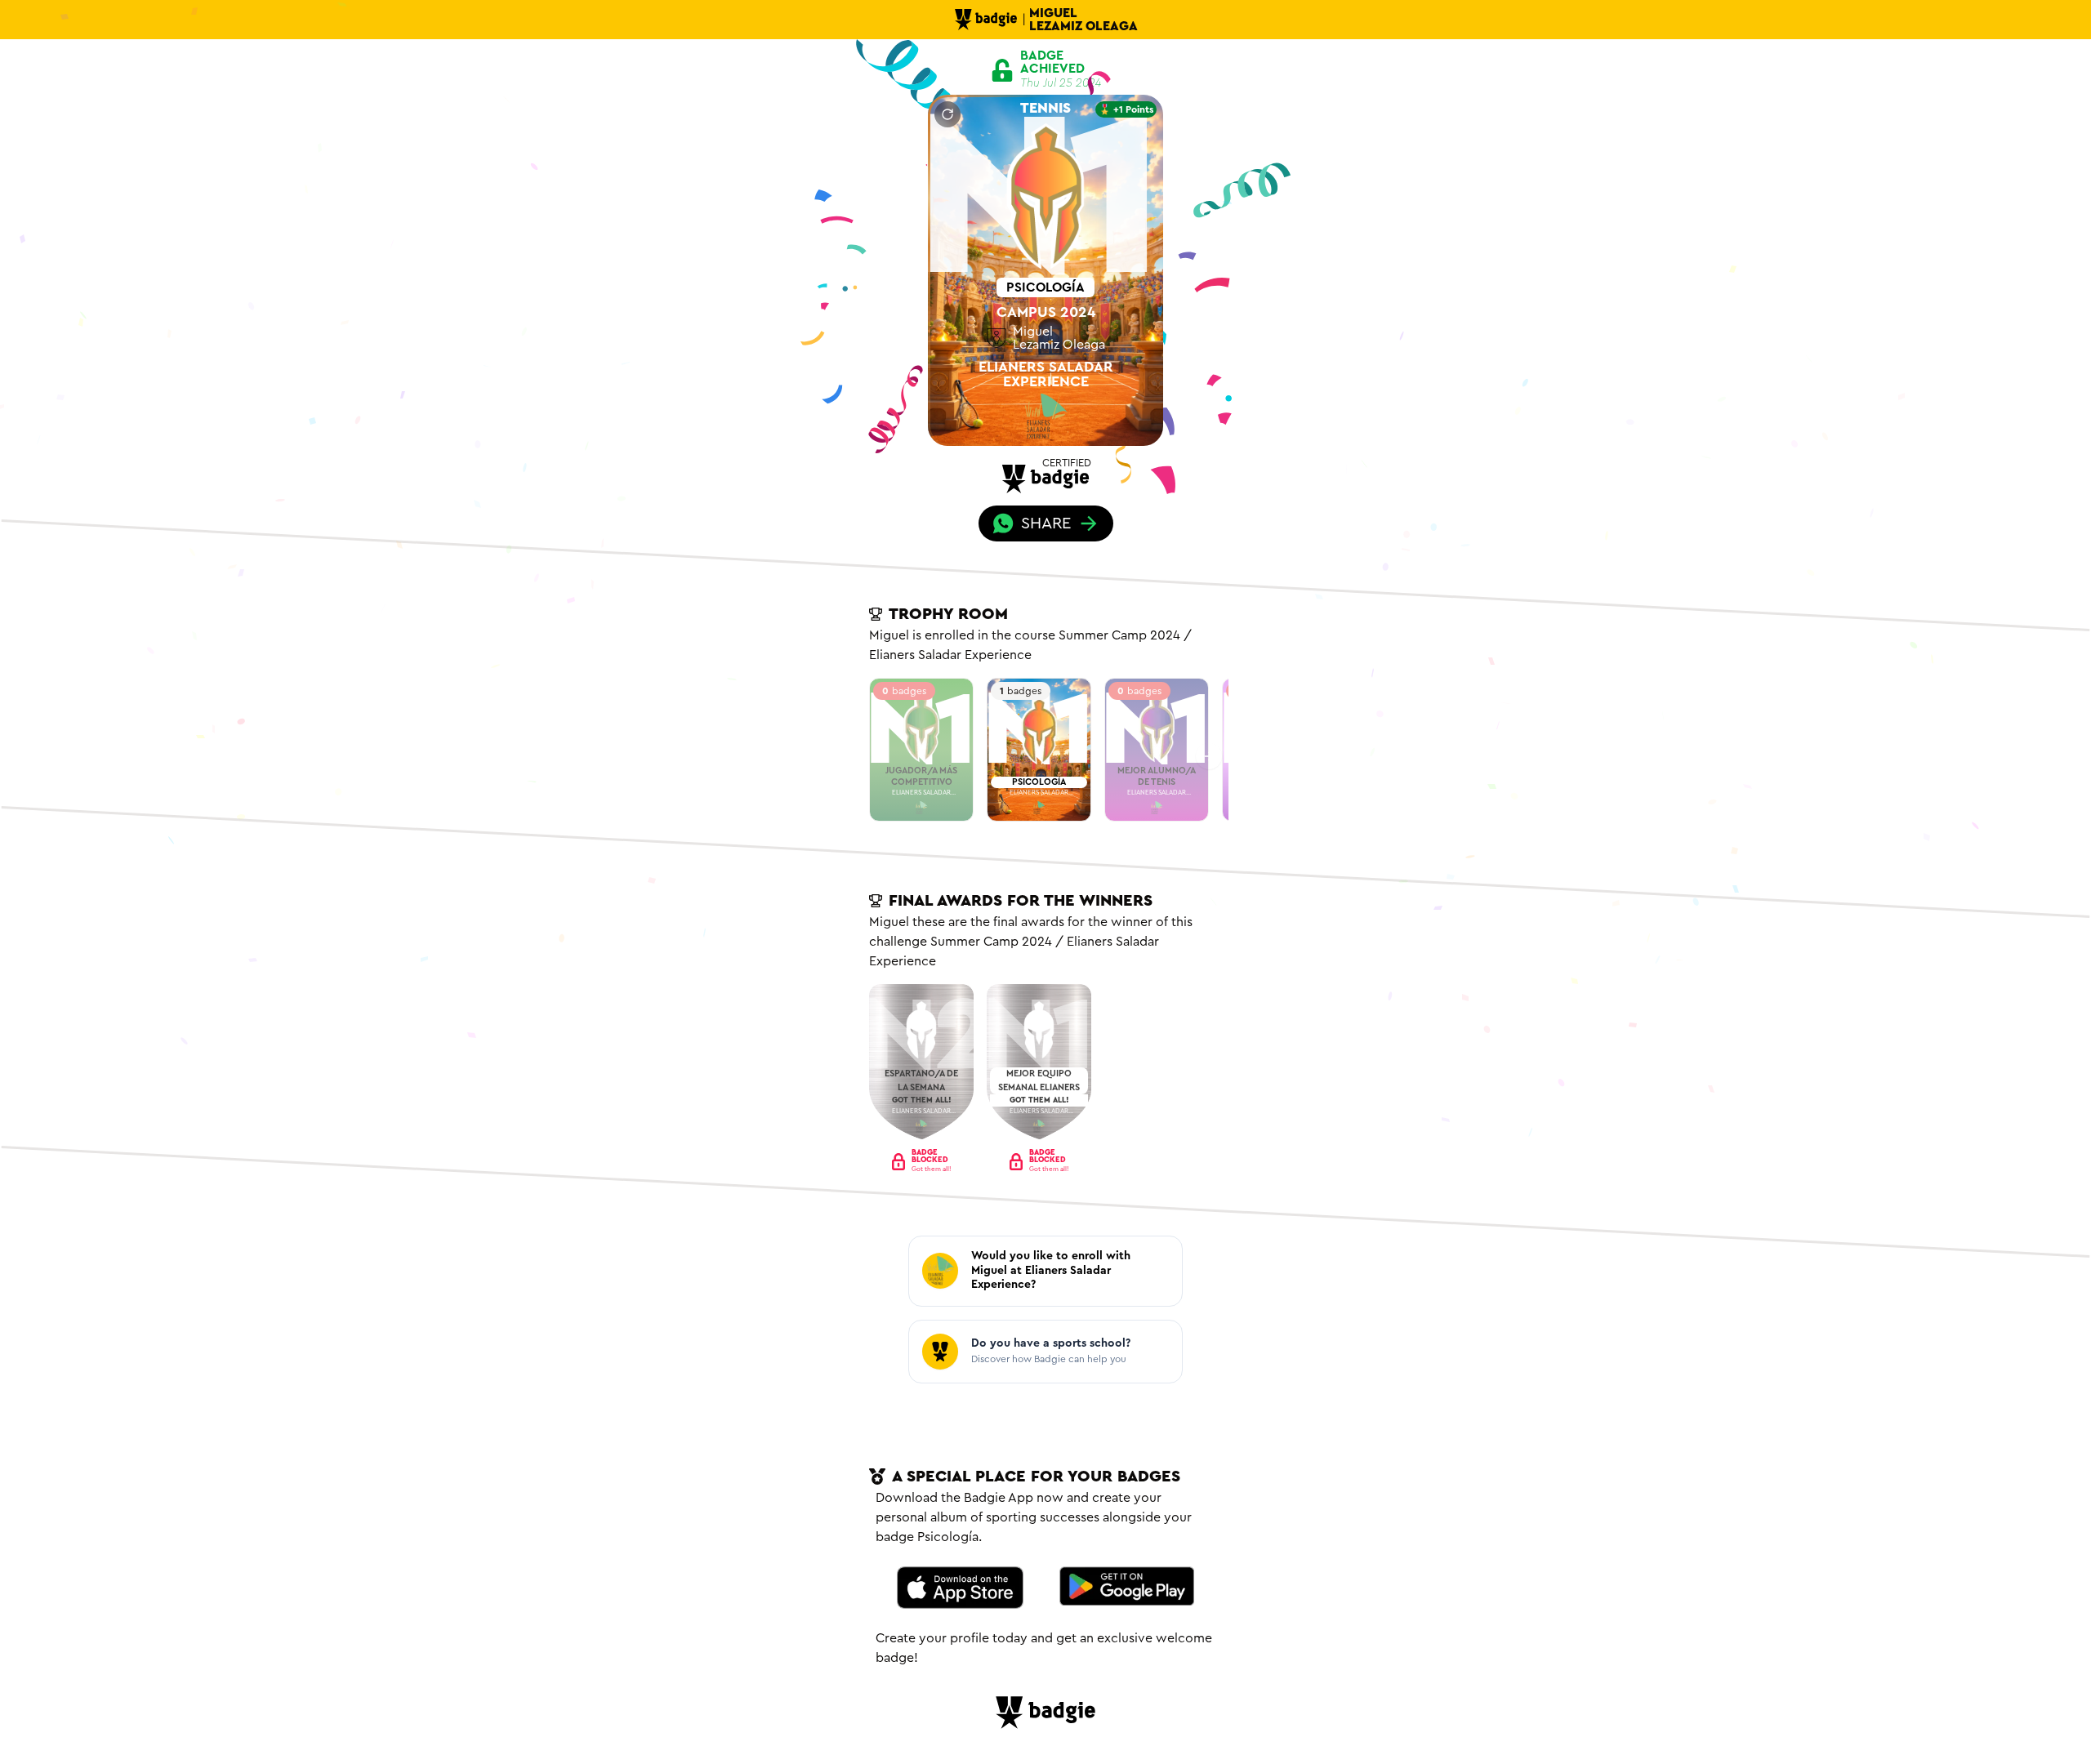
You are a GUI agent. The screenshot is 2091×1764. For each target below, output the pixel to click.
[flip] (947, 114)
